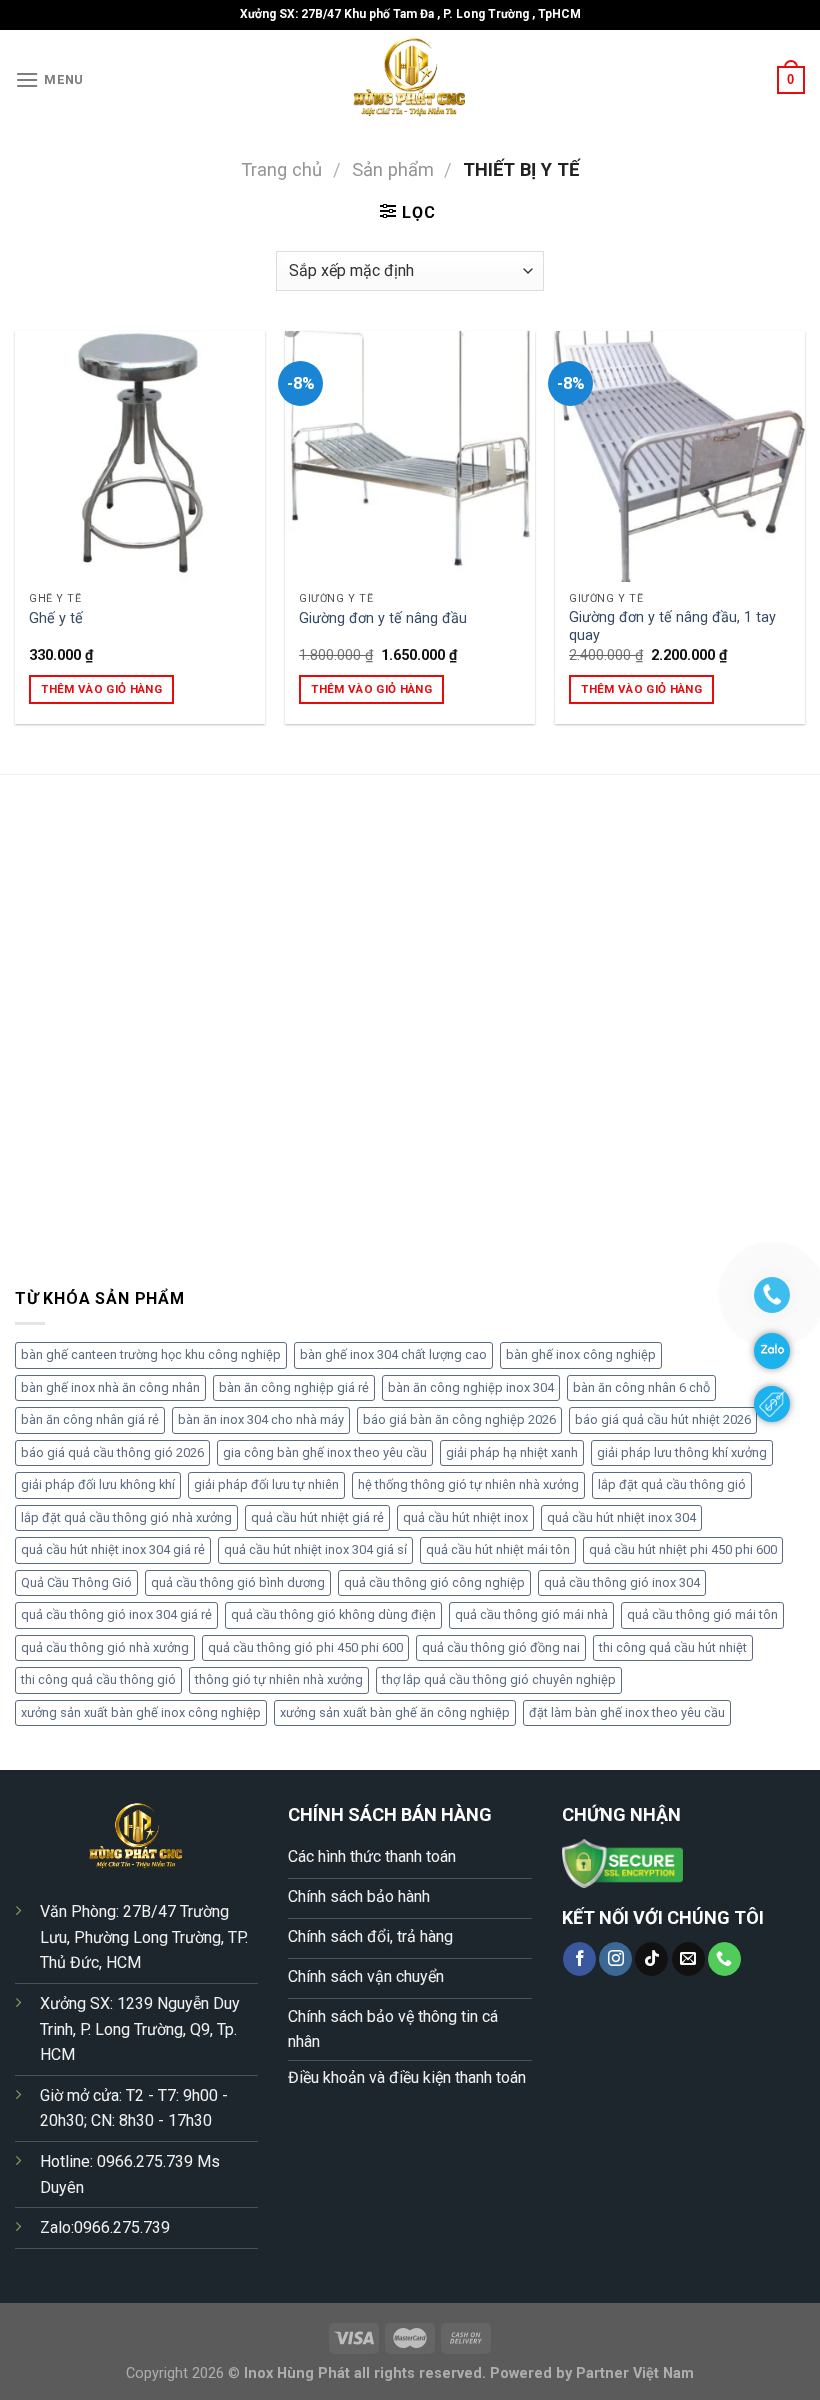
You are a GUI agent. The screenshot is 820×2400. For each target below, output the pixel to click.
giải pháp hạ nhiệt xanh (512, 1452)
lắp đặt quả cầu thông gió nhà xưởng (126, 1517)
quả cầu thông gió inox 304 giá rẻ (116, 1614)
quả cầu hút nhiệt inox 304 (621, 1517)
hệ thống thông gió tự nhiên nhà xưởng (468, 1484)
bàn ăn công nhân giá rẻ (90, 1419)
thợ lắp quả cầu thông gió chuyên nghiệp (499, 1679)
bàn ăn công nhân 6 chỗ (641, 1387)
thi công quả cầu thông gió (98, 1679)
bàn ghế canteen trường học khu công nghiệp (151, 1354)
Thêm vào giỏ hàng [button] (101, 689)
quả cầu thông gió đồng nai (501, 1647)
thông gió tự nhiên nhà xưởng (279, 1679)
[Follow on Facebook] (579, 1959)
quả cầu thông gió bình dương (238, 1582)
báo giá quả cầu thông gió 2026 (112, 1452)
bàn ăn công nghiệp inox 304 (471, 1387)
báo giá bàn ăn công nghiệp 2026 (459, 1419)
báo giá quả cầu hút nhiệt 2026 (663, 1419)
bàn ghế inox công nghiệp (581, 1354)
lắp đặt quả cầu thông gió (672, 1484)
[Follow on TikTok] (651, 1959)
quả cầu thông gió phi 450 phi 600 (305, 1647)
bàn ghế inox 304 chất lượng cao (393, 1354)
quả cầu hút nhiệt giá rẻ (317, 1517)
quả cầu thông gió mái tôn (702, 1614)
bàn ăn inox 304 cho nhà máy (261, 1419)
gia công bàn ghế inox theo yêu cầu (325, 1452)
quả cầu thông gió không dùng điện (333, 1614)
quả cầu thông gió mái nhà (531, 1614)
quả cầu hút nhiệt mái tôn (498, 1549)
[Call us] (724, 1959)
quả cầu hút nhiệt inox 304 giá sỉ (315, 1549)
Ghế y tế (56, 618)
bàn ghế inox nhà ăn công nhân (110, 1387)
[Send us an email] (688, 1959)
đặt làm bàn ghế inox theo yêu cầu (627, 1712)
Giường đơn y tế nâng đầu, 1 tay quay (672, 627)
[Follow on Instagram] (615, 1959)
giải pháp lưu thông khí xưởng (682, 1452)
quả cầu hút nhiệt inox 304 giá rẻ (113, 1549)
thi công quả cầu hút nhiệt (673, 1647)
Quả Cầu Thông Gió (76, 1582)
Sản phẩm (393, 169)
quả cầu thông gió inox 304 (622, 1582)
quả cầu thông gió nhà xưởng (105, 1647)
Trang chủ (281, 169)
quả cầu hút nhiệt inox (465, 1517)
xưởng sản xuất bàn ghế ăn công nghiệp (395, 1712)
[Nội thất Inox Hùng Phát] (410, 80)
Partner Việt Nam (635, 2373)
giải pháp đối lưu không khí (98, 1484)
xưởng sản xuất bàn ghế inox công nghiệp (141, 1712)
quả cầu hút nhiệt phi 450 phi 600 (683, 1549)
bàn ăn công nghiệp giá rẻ (294, 1387)
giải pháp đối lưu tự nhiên (266, 1484)
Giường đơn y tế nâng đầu (383, 618)
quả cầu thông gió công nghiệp (434, 1582)
